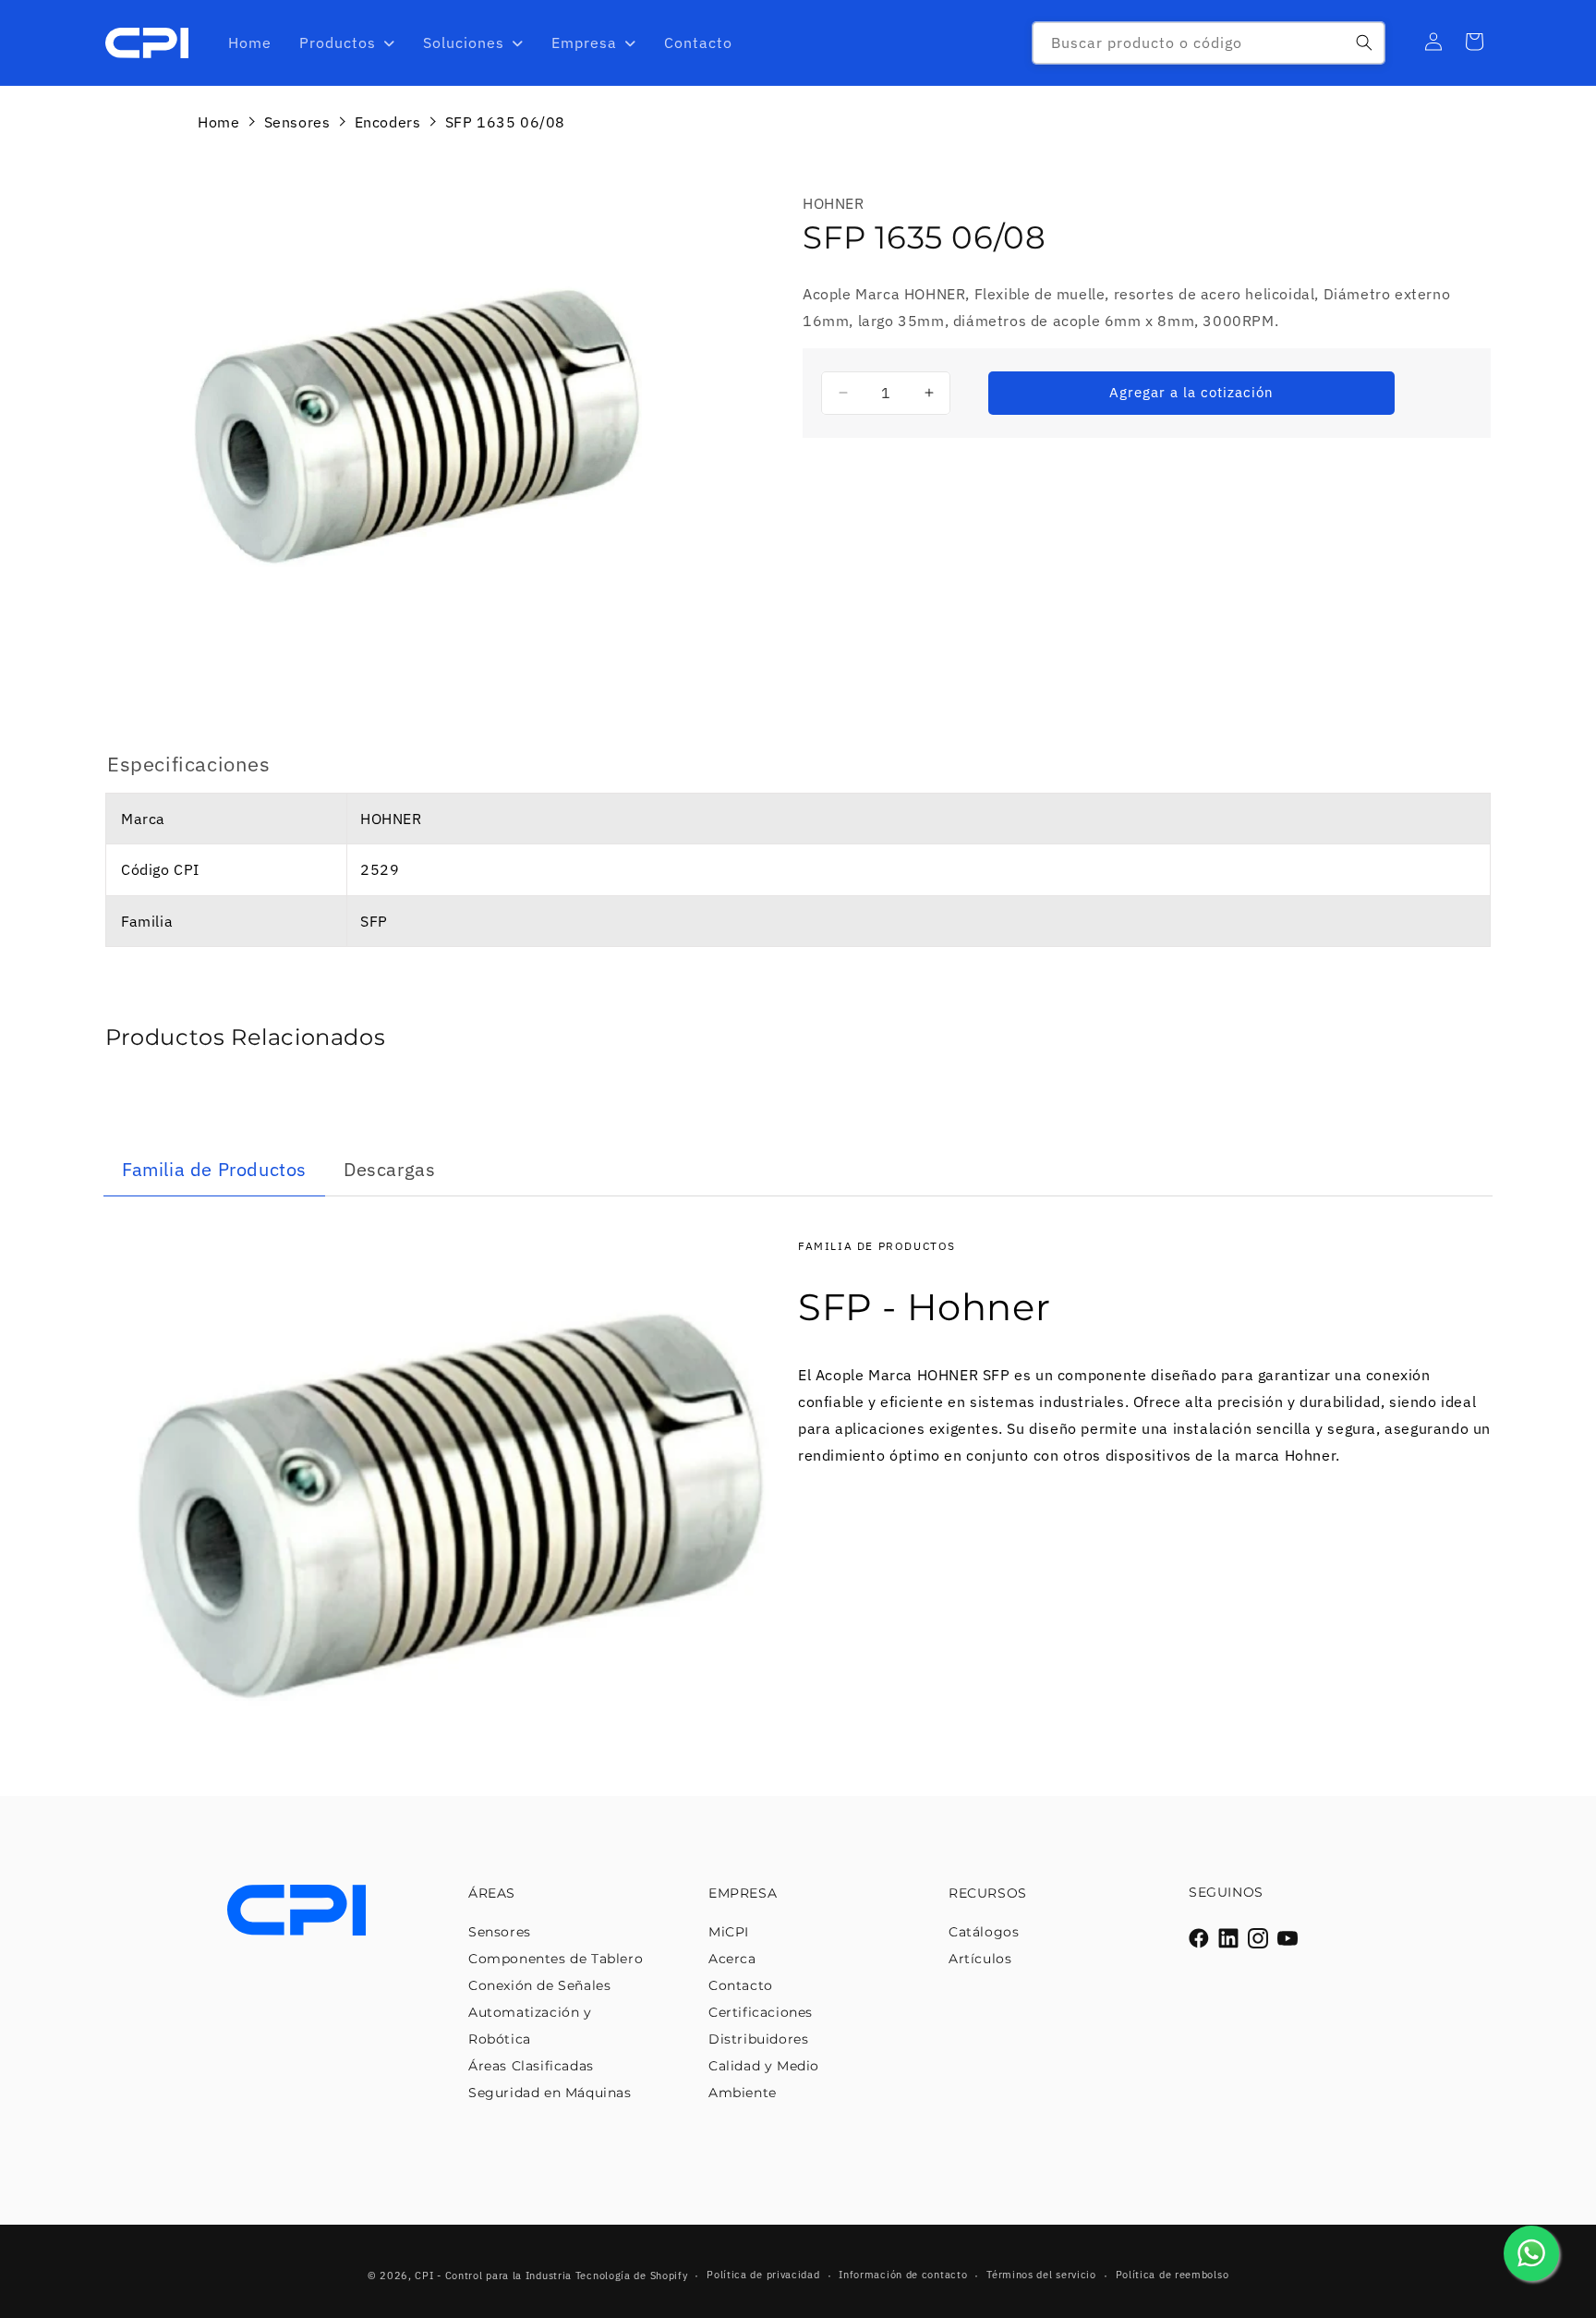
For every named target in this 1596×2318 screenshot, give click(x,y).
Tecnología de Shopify (632, 2276)
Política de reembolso (1173, 2275)
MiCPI (729, 1932)
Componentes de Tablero (556, 1959)
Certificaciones (761, 2012)
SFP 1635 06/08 (505, 122)
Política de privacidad (763, 2275)
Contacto (741, 1985)
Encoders (388, 122)
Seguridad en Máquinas (550, 2093)
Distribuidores (758, 2039)
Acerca (732, 1959)
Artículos (980, 1959)
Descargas (389, 1169)
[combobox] (1209, 43)
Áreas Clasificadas (531, 2066)
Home (218, 122)
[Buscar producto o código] (1364, 42)
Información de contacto (903, 2275)
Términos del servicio (1041, 2275)
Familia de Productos (214, 1169)
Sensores (297, 122)
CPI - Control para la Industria (493, 2276)
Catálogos (984, 1932)
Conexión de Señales (539, 1985)
